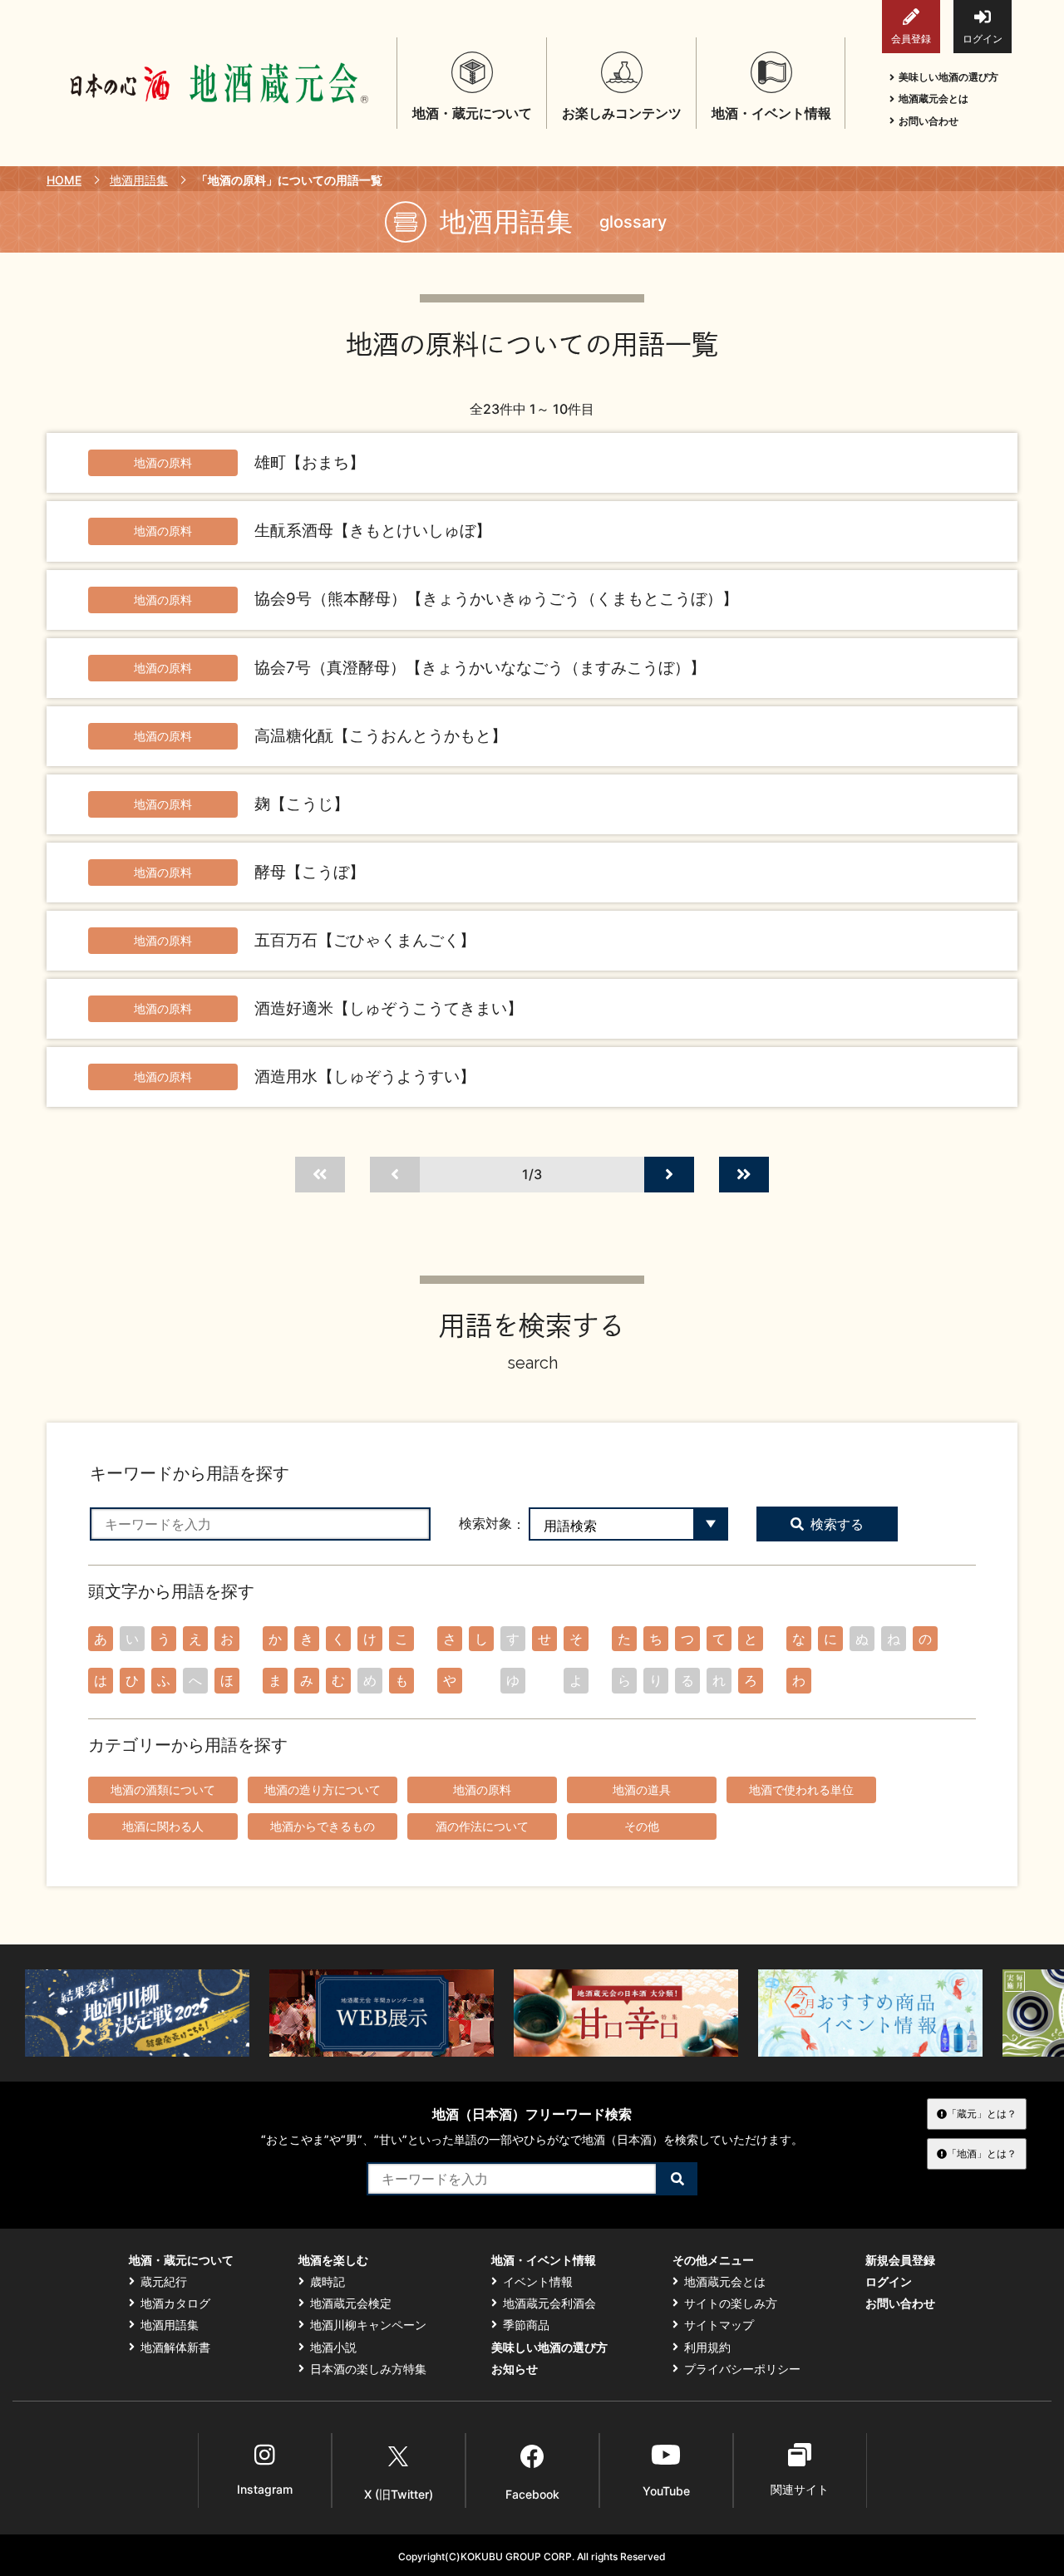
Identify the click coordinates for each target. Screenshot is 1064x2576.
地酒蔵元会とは (933, 98)
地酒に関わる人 (163, 1826)
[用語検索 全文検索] (628, 1524)
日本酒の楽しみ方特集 (368, 2369)
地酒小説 (333, 2347)
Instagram (265, 2489)
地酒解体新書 (175, 2347)
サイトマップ (719, 2325)
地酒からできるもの (323, 1826)
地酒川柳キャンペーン (368, 2325)
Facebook (532, 2494)
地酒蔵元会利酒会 (549, 2303)
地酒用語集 (139, 180)
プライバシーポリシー (742, 2369)
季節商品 (526, 2325)
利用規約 (707, 2347)
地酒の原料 (482, 1789)
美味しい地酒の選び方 (948, 77)
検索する (837, 1524)
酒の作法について (482, 1826)
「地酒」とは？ (982, 2153)
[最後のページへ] (744, 1175)
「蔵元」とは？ (982, 2114)
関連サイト (800, 2489)
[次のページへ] (669, 1175)
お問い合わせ (929, 121)
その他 (642, 1826)
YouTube (666, 2491)
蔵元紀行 (164, 2282)
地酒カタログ (175, 2303)
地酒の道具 (642, 1789)
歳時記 (328, 2282)
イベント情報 (538, 2282)
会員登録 (911, 39)
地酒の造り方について (323, 1789)
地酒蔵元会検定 (351, 2303)
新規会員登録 (900, 2260)
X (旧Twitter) (399, 2494)
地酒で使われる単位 (801, 1789)
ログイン (983, 39)
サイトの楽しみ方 (731, 2303)
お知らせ (515, 2369)
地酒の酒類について (163, 1789)
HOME (64, 180)
